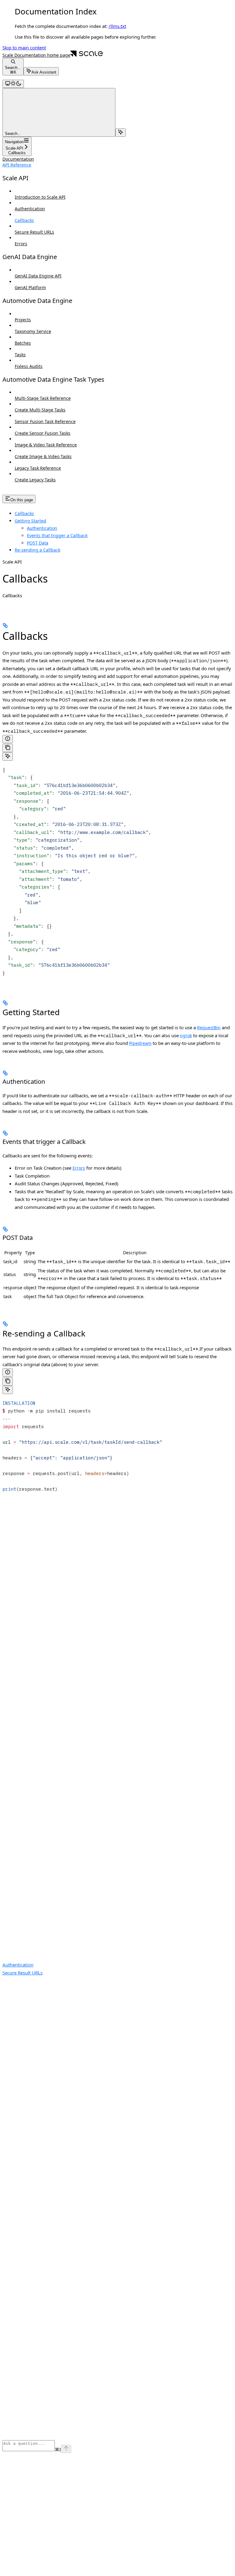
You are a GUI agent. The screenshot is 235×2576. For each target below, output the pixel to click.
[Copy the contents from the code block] (8, 748)
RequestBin (209, 1028)
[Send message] (66, 2449)
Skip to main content (24, 48)
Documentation (18, 159)
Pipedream (140, 1043)
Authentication (42, 528)
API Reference (17, 165)
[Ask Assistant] (8, 757)
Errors (79, 1168)
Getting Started (30, 521)
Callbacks (24, 513)
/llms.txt (117, 26)
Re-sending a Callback (37, 550)
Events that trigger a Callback (57, 535)
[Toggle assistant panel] (121, 133)
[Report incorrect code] (8, 739)
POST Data (38, 543)
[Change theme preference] (13, 84)
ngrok (186, 1036)
